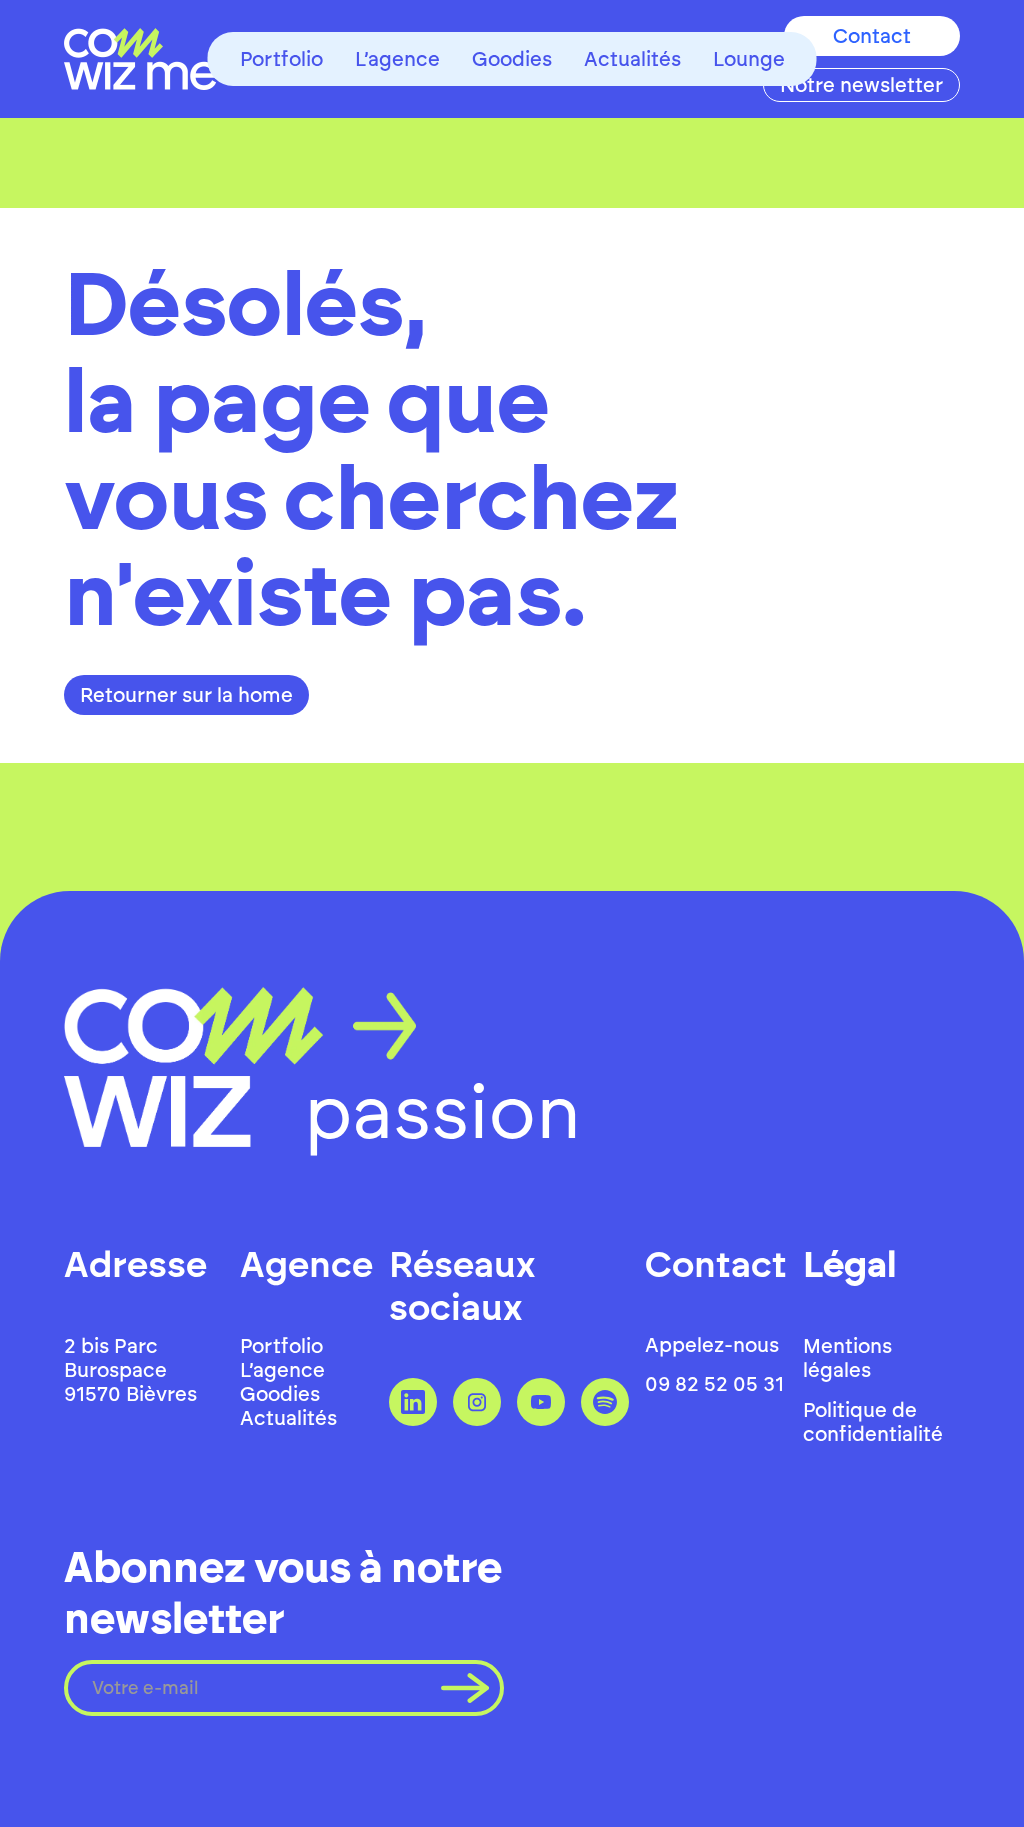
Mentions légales (847, 1358)
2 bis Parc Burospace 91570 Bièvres (130, 1370)
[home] (140, 59)
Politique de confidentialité (873, 1422)
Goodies (512, 59)
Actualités (632, 59)
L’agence (397, 59)
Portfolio (281, 59)
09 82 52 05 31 (714, 1384)
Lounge (749, 59)
